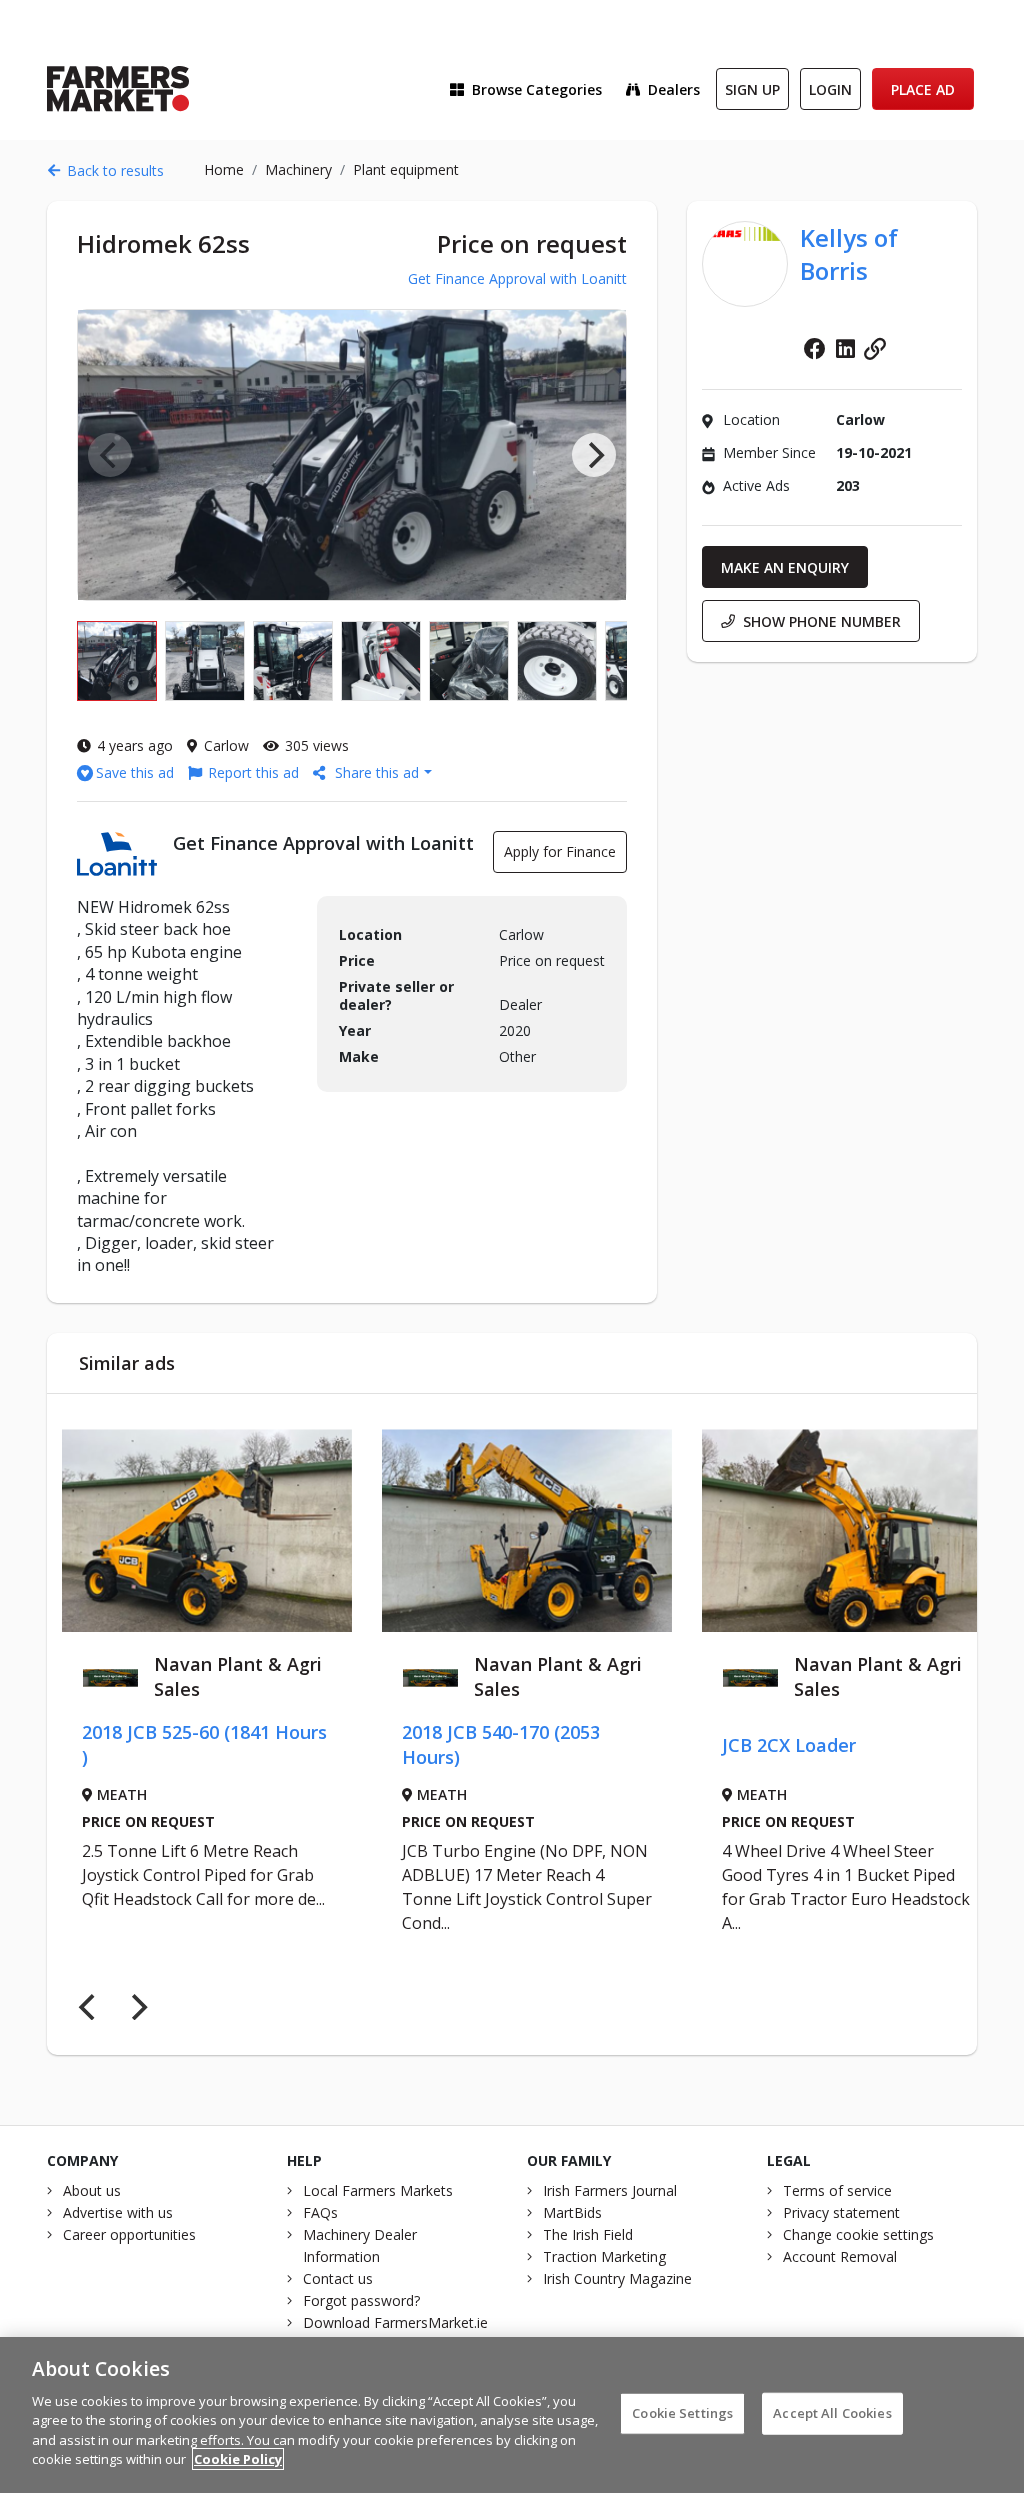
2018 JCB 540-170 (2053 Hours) (462, 1744)
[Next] (594, 455)
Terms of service (837, 2190)
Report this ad (253, 772)
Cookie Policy (238, 2459)
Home (224, 169)
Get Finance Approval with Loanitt (517, 278)
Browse (537, 89)
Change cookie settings (858, 2234)
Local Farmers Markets (378, 2190)
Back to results (115, 170)
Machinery (298, 169)
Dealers (674, 89)
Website (875, 349)
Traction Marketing (604, 2256)
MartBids (572, 2212)
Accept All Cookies (832, 2413)
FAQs (320, 2212)
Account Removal (840, 2256)
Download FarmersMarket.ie (395, 2322)
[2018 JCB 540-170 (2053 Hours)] (488, 1530)
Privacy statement (841, 2212)
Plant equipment (406, 169)
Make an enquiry (785, 567)
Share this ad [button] (377, 772)
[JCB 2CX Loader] (808, 1530)
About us (92, 2190)
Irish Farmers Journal (610, 2190)
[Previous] (89, 2007)
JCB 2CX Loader (750, 1745)
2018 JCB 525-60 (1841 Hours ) (165, 1744)
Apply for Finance (560, 851)
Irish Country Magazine (617, 2278)
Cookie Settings (682, 2413)
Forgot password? (361, 2300)
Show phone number (822, 621)
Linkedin (845, 349)
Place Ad (923, 89)
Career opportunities (129, 2234)
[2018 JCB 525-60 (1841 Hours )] (168, 1530)
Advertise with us (118, 2212)
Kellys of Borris (849, 254)
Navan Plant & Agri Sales (199, 1676)
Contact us (338, 2278)
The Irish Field (588, 2234)
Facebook (815, 349)
